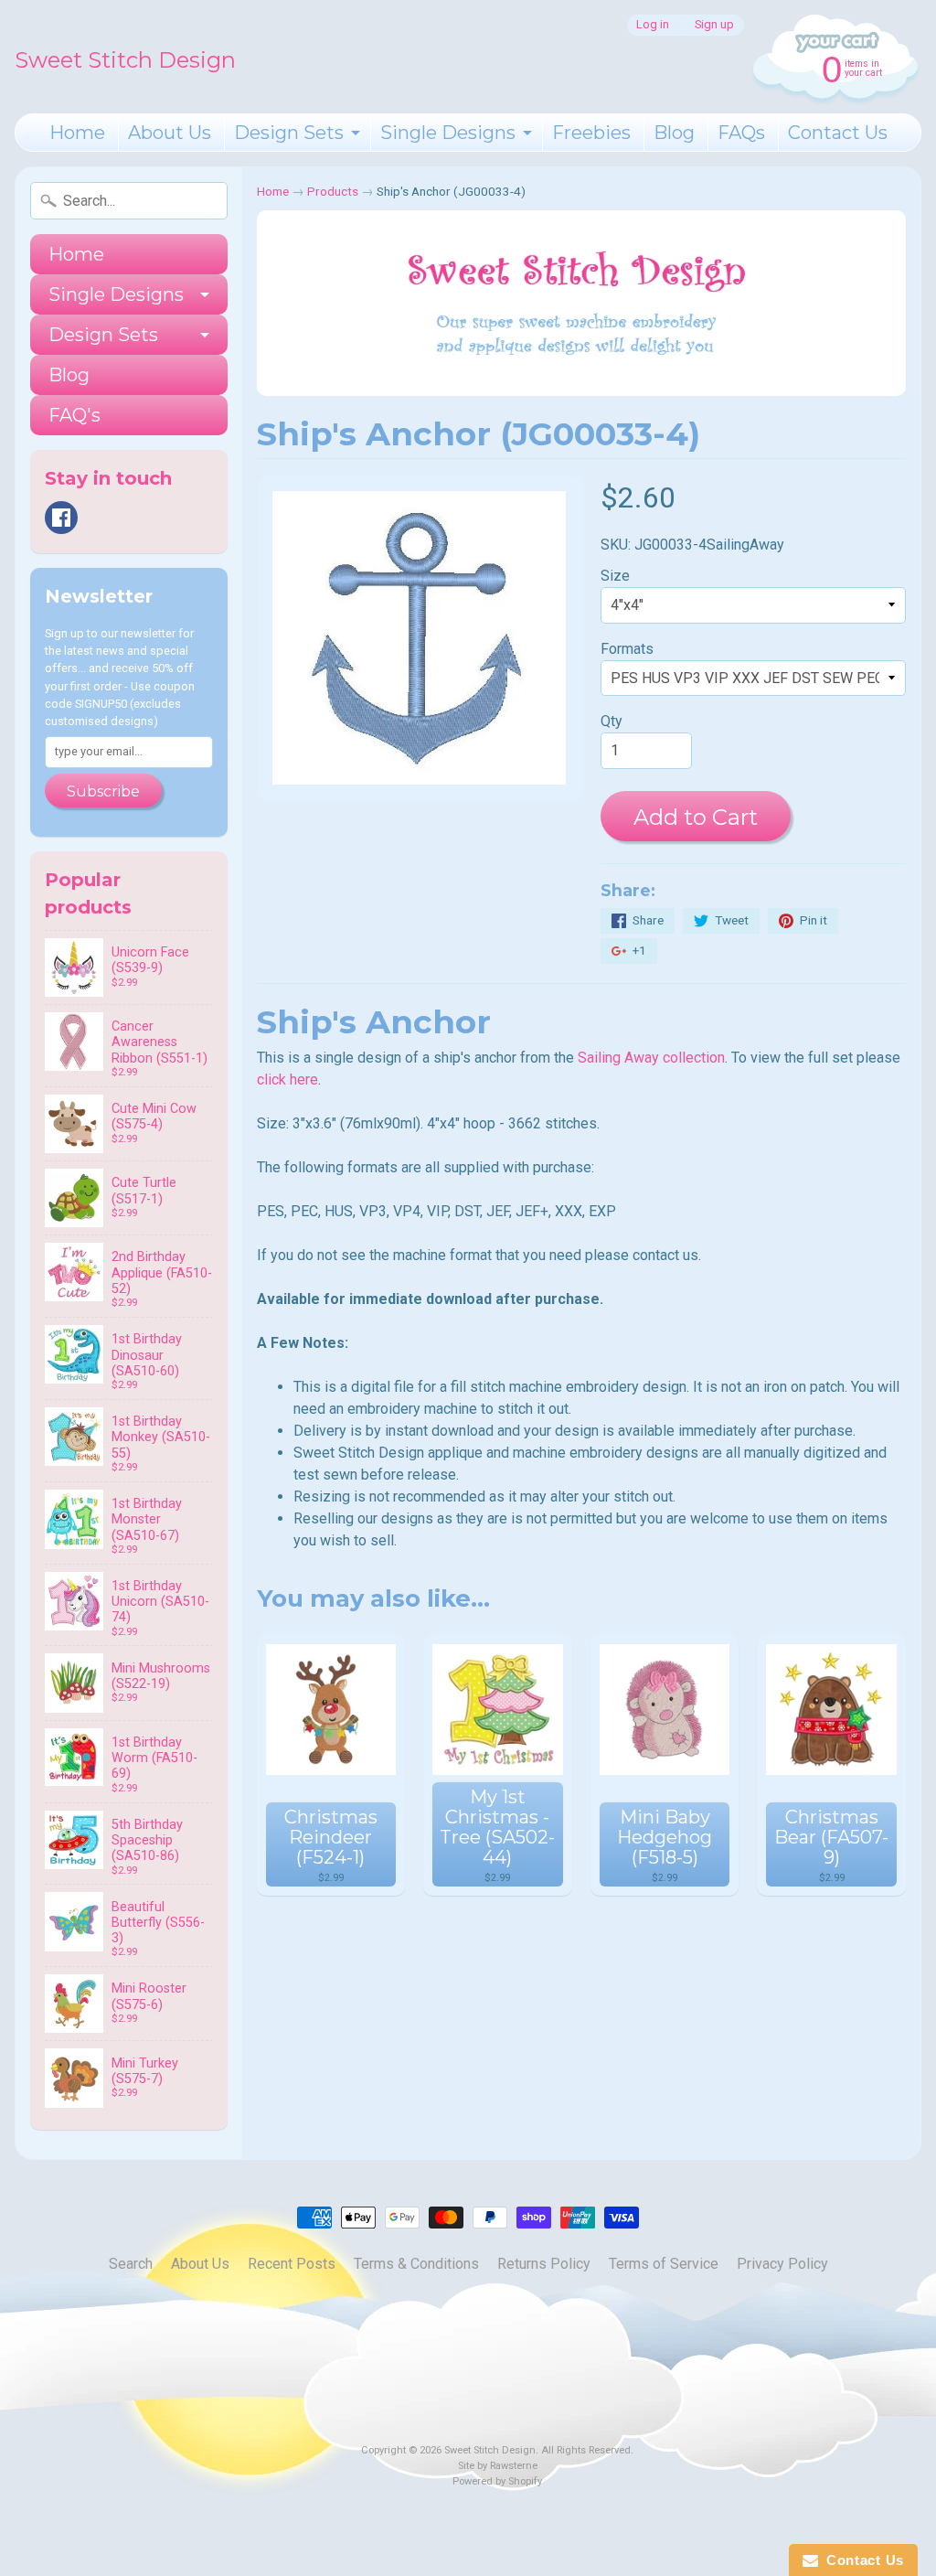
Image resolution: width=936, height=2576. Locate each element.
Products (333, 191)
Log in (653, 25)
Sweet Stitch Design (125, 60)
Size (615, 576)
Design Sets (289, 133)
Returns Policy (544, 2264)
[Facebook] (61, 518)
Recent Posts (292, 2264)
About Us (170, 133)
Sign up (714, 25)
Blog (674, 133)
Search (131, 2264)
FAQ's (74, 415)
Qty (612, 721)
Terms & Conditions (416, 2264)
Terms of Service (664, 2264)
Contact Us (838, 133)
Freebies (591, 133)
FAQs (741, 133)
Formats (627, 649)
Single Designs (448, 133)
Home (77, 133)
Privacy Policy (782, 2264)
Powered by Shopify (497, 2481)
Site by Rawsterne (498, 2466)
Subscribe (103, 791)
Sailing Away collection (651, 1058)
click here (287, 1080)
